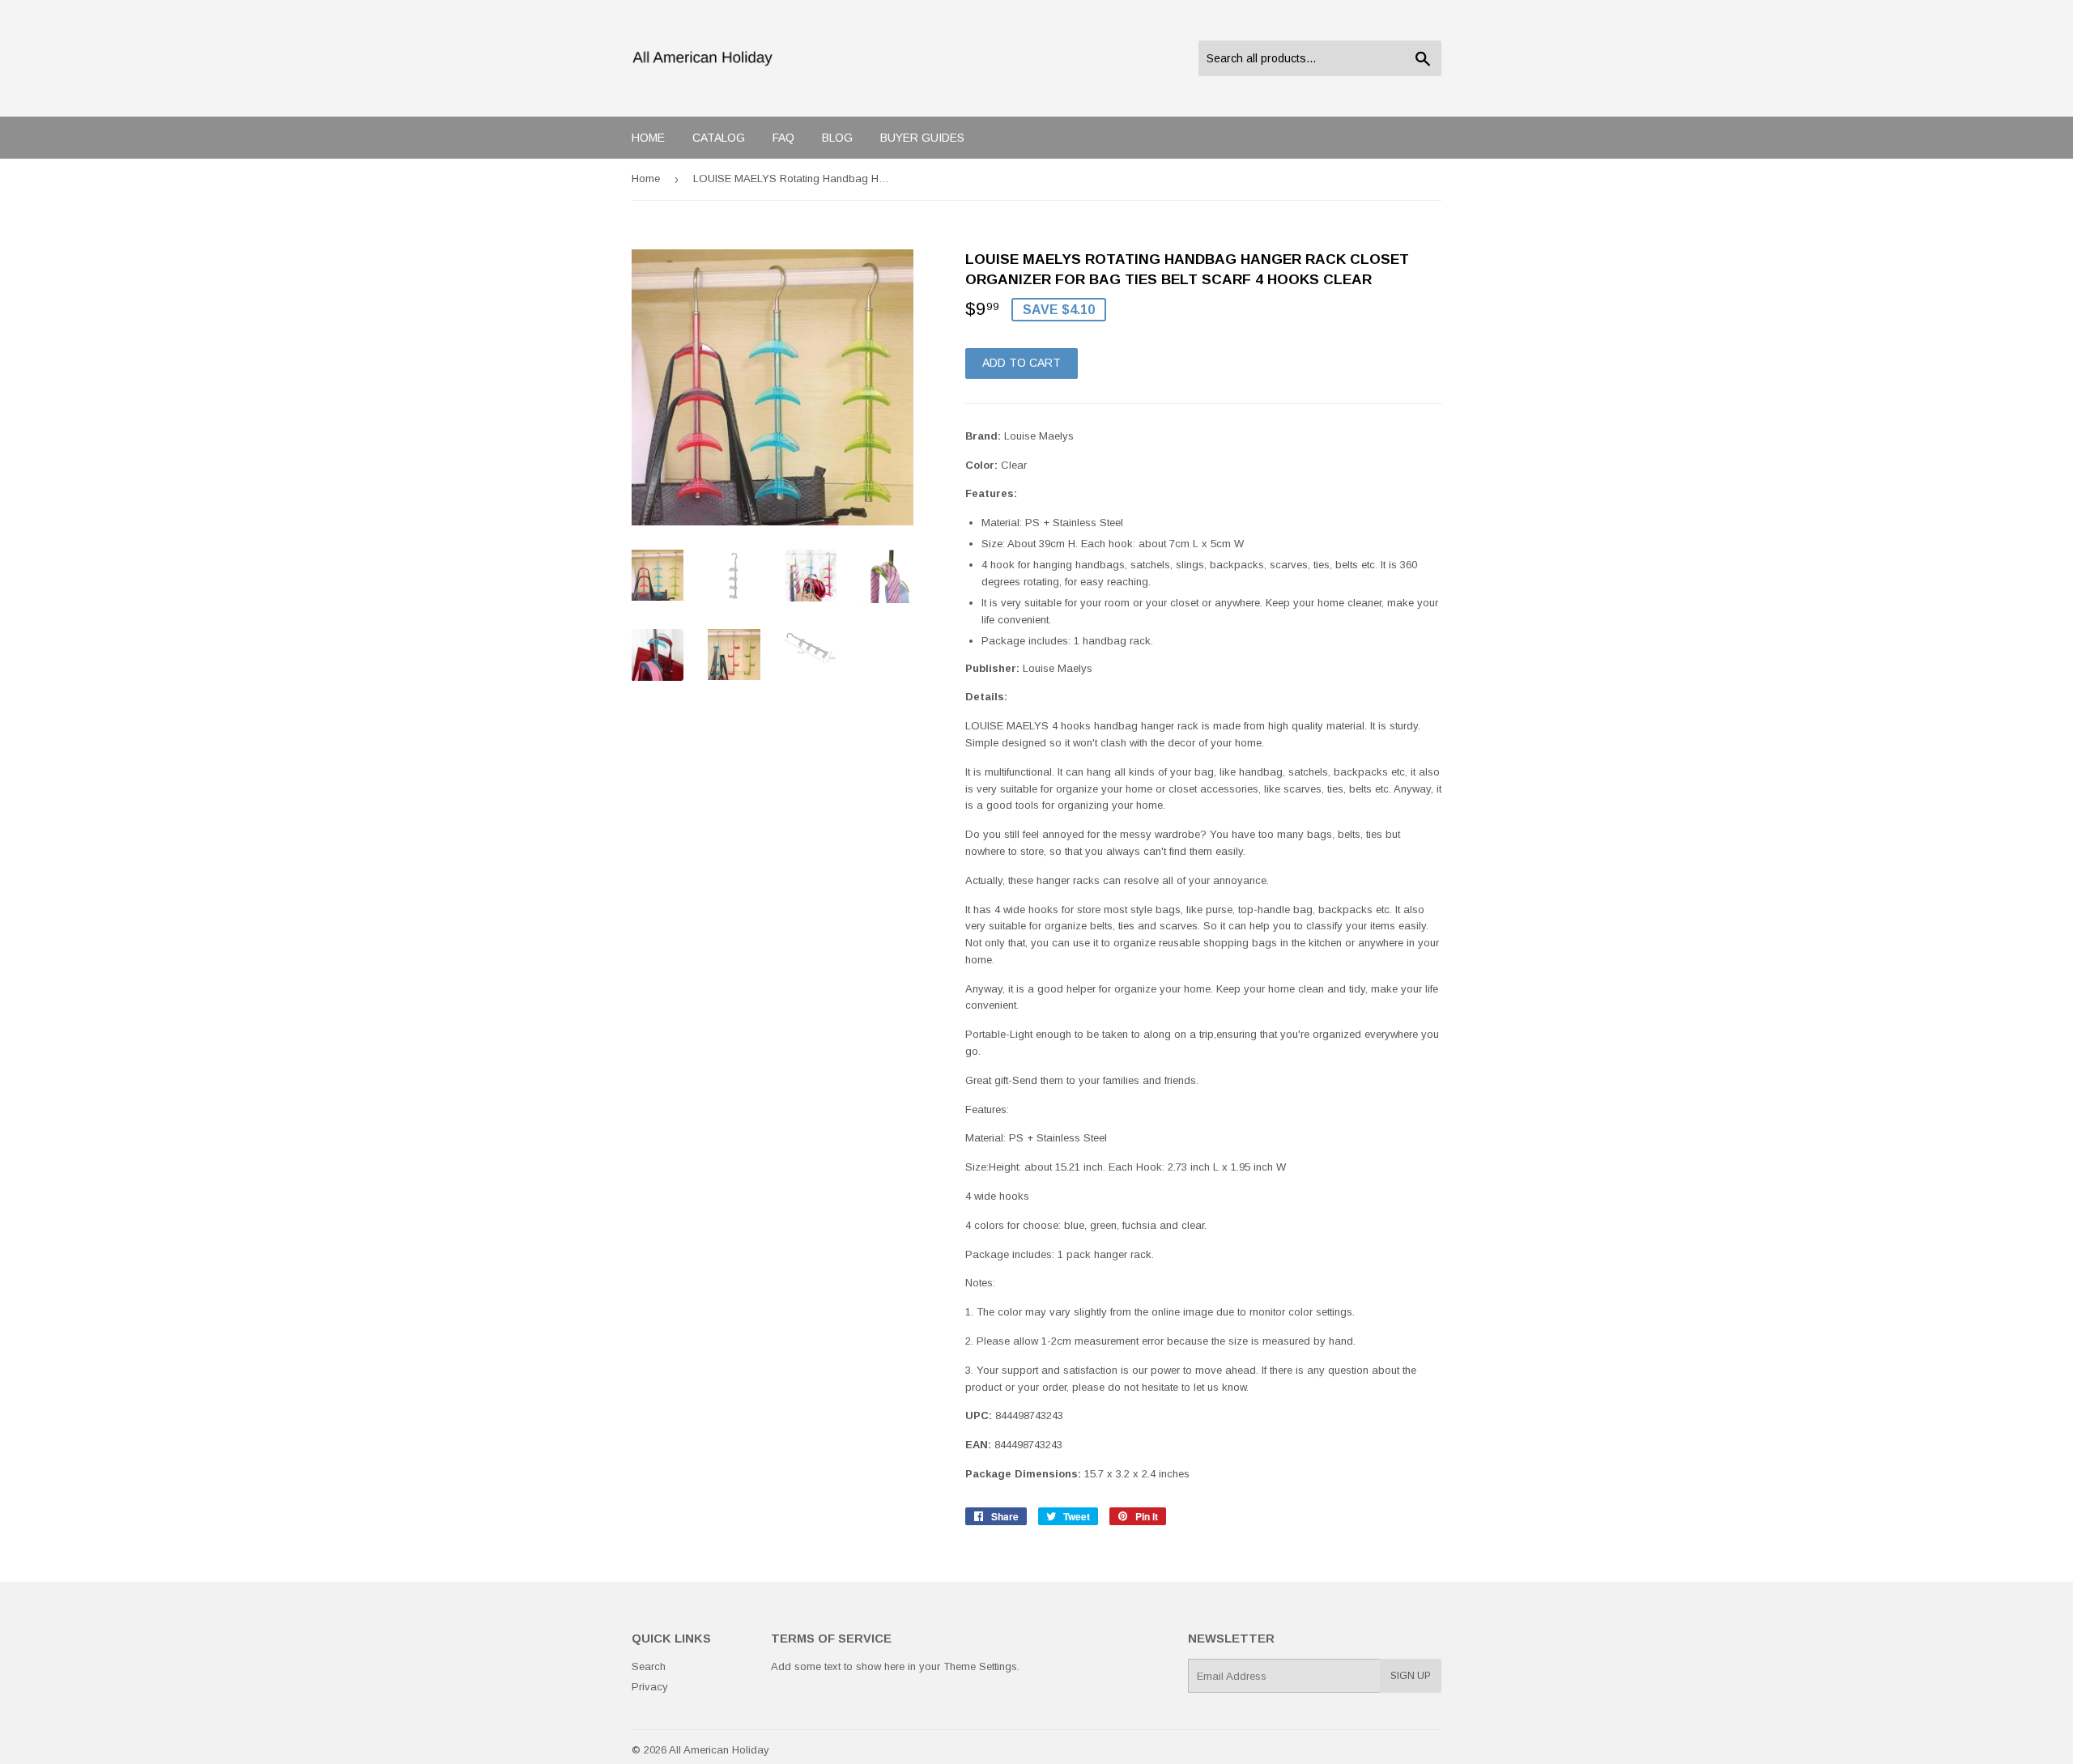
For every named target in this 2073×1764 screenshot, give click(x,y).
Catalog (719, 138)
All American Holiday (719, 1750)
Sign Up (1411, 1676)
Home (648, 138)
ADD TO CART (1022, 363)
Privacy (650, 1687)
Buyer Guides (922, 138)
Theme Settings (980, 1666)
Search (649, 1666)
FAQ (783, 138)
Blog (837, 138)
